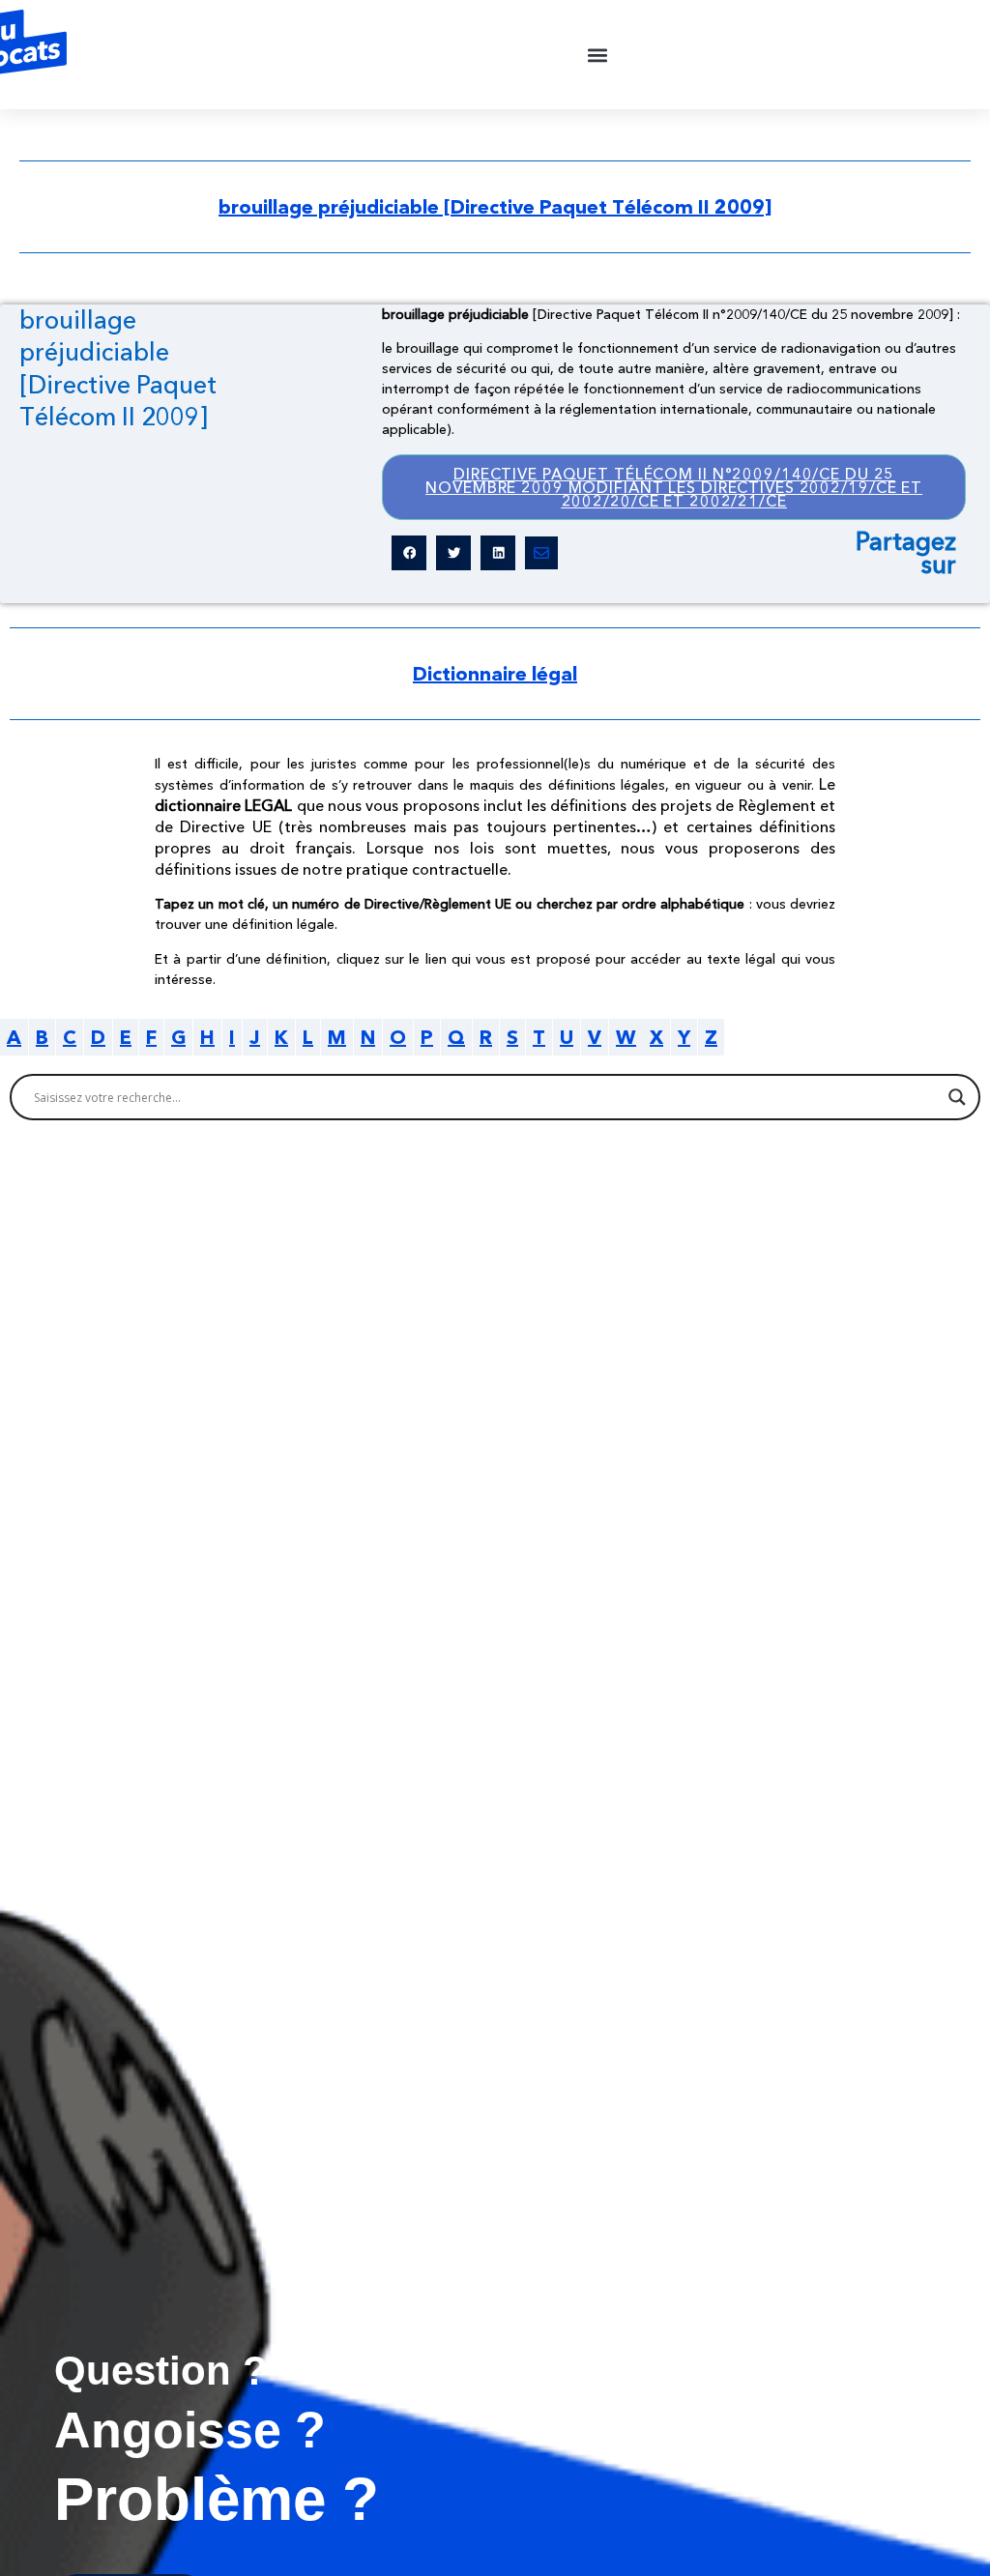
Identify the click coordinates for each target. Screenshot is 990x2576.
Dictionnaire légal (495, 674)
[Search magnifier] (957, 1097)
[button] (598, 55)
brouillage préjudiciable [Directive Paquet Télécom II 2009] (495, 207)
